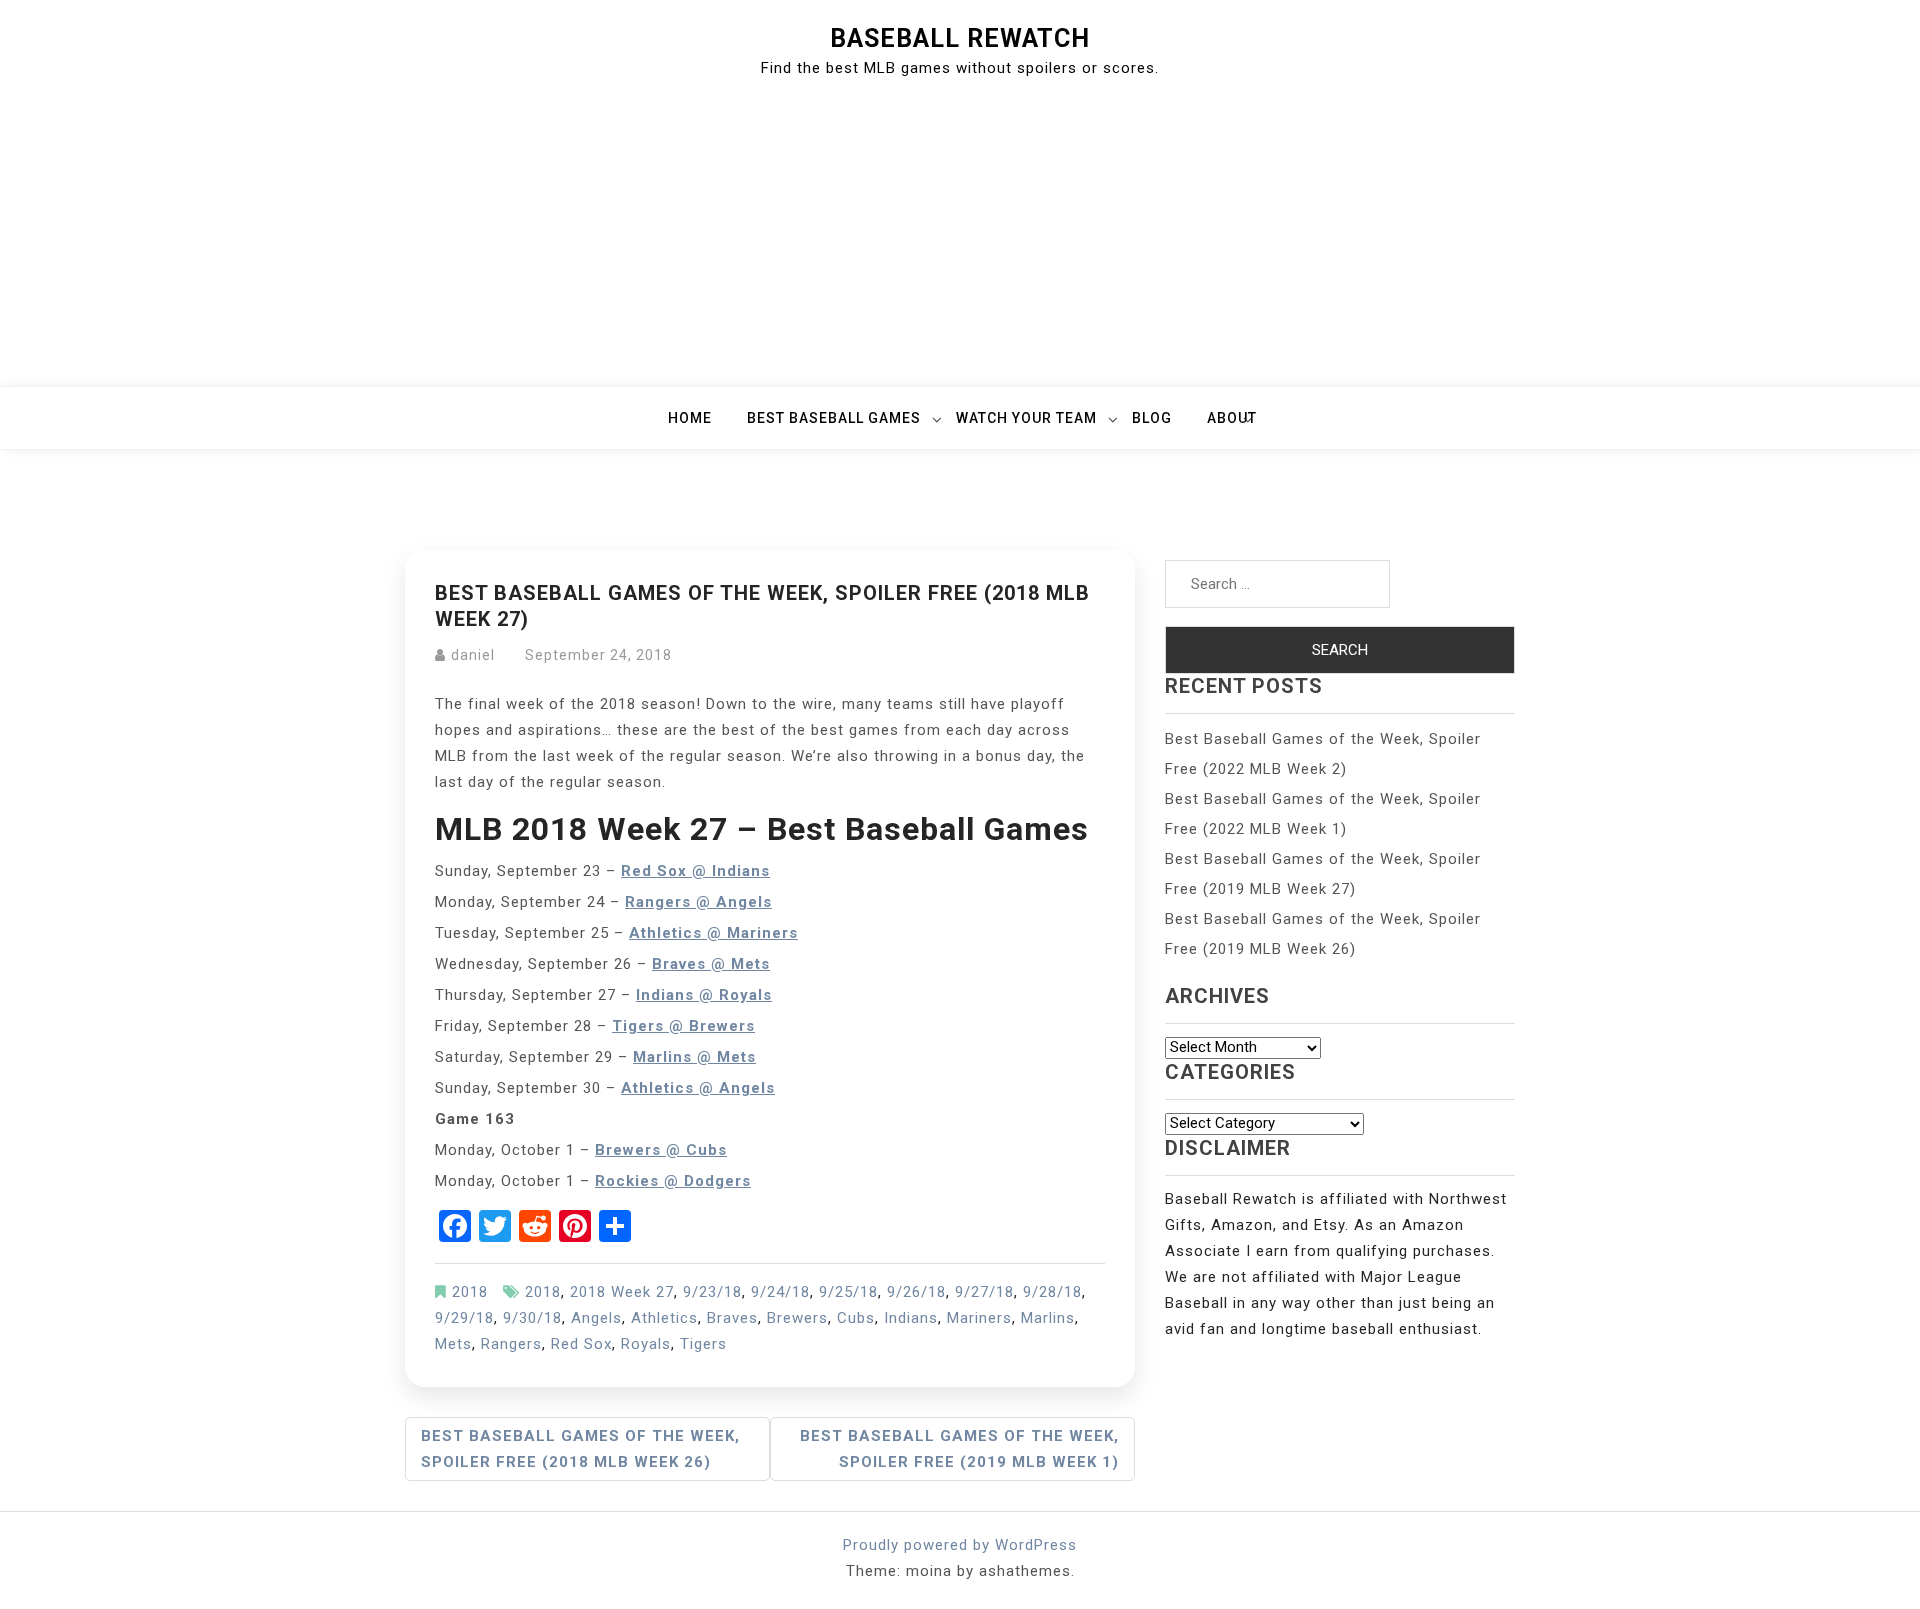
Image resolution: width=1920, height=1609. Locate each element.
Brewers (797, 1318)
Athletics (664, 1318)
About (1232, 418)
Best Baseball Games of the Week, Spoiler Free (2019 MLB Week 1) (959, 1449)
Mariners (979, 1318)
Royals (646, 1344)
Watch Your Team (1026, 418)
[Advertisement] (960, 236)
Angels (596, 1318)
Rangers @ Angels (698, 902)
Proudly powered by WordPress (960, 1545)
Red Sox (581, 1344)
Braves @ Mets (711, 964)
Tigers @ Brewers (683, 1026)
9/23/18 (712, 1292)
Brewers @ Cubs (661, 1150)
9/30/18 (532, 1318)
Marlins (1048, 1318)
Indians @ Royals (704, 995)
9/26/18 (916, 1292)
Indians (911, 1318)
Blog (1152, 418)
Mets (453, 1344)
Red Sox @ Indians (695, 871)
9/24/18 (780, 1292)
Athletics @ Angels (698, 1088)
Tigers (703, 1344)
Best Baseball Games (834, 418)
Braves (732, 1318)
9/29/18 (464, 1318)
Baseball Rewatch (960, 38)
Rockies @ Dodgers (673, 1181)
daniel (473, 655)
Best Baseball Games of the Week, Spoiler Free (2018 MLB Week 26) (580, 1449)
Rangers (511, 1344)
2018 (470, 1292)
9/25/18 (848, 1292)
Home (690, 418)
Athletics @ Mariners (713, 933)
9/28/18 (1052, 1292)
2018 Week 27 (622, 1292)
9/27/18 (984, 1292)
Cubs (856, 1318)
